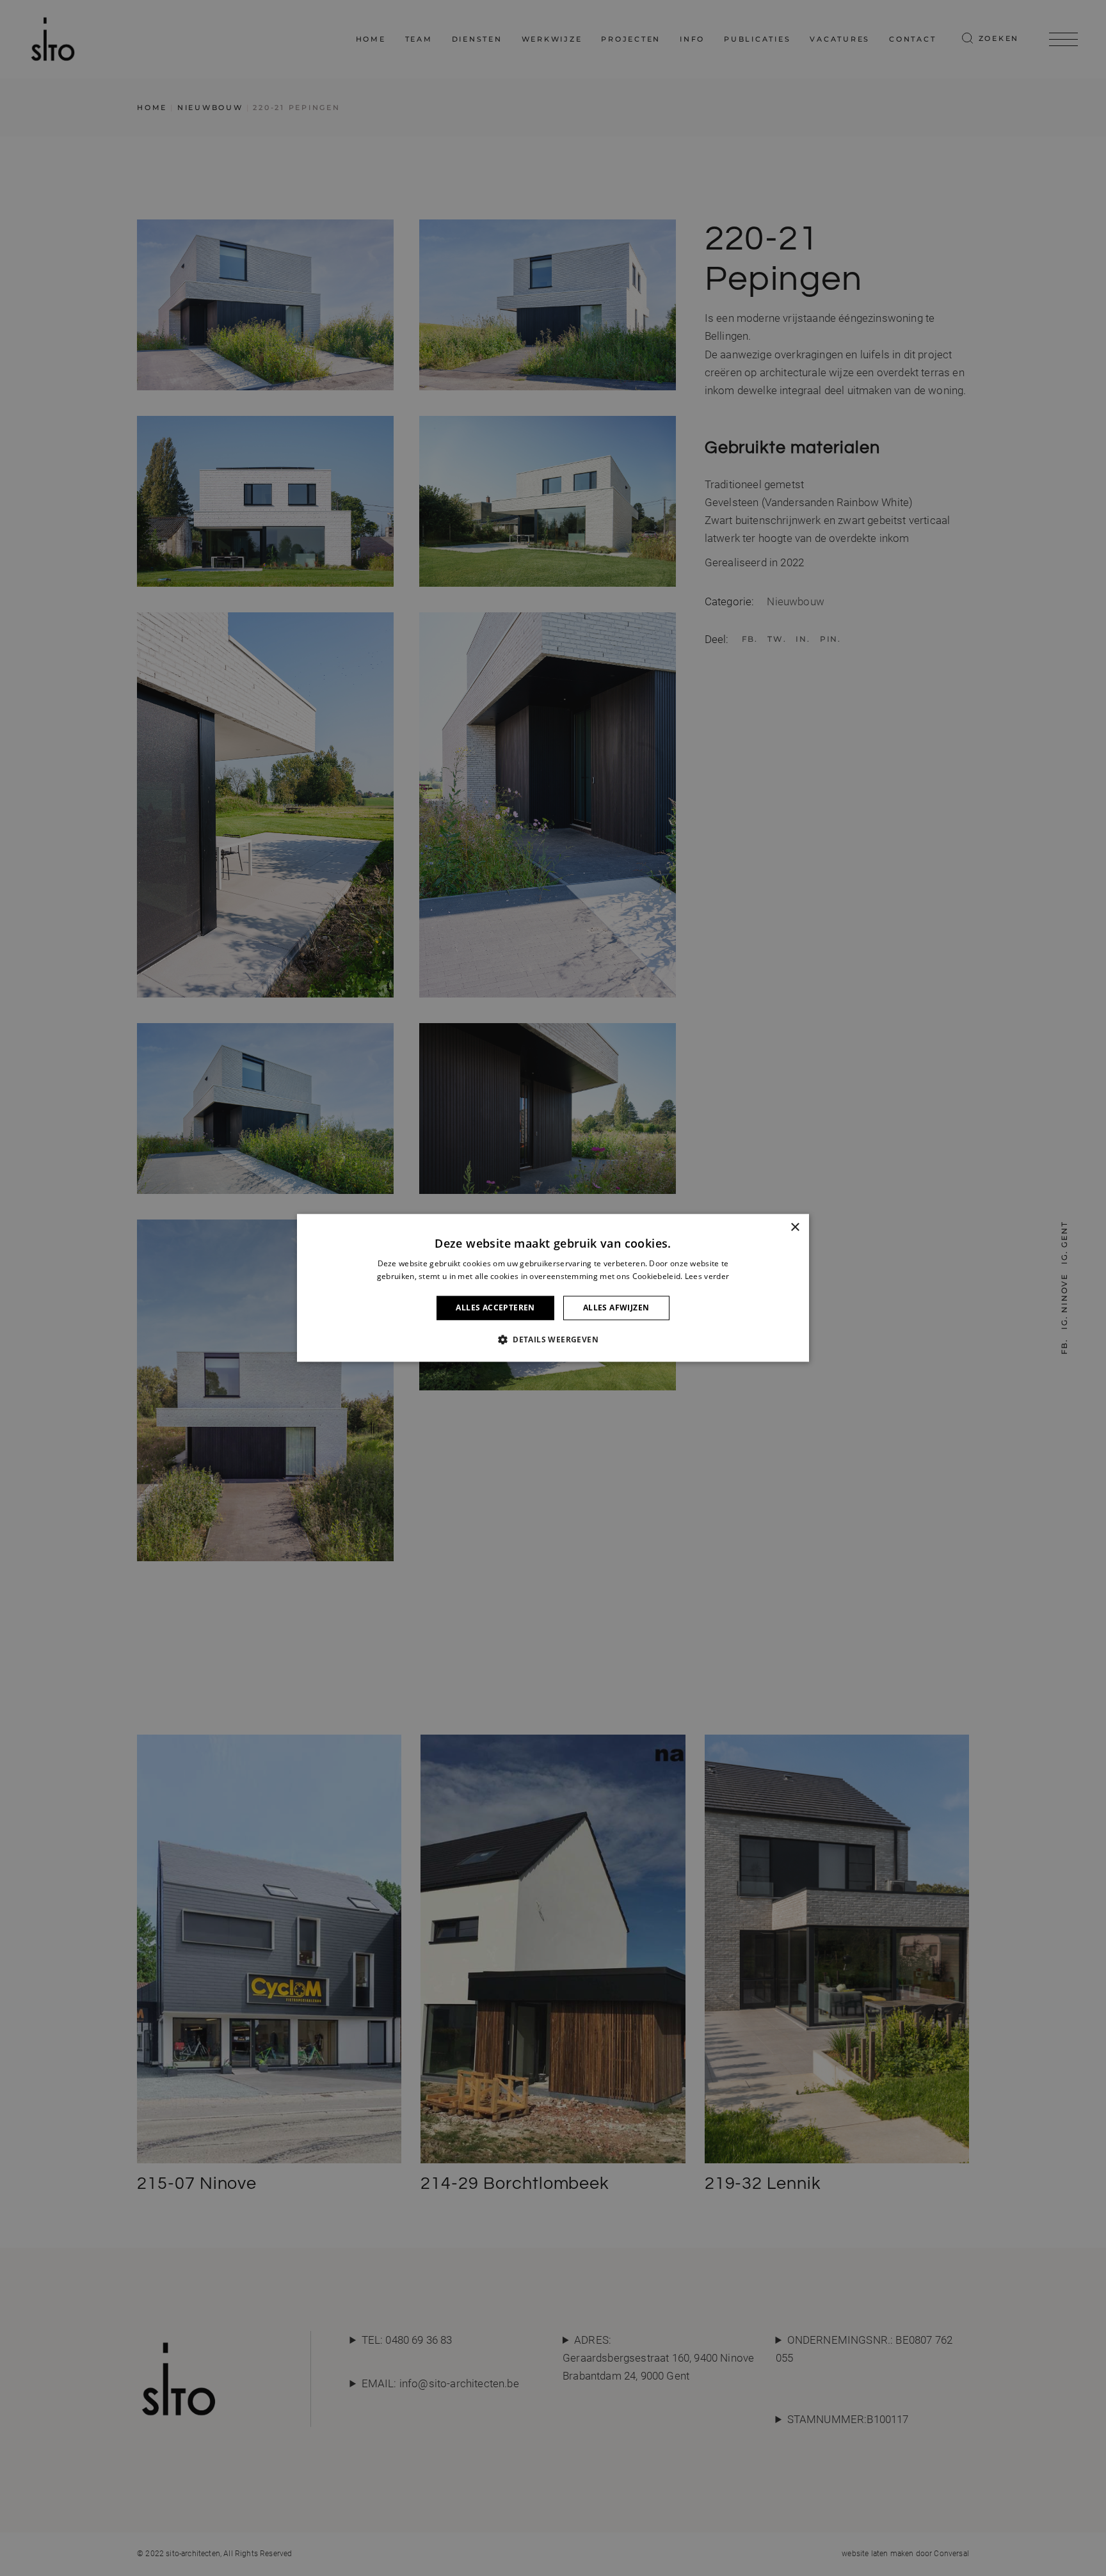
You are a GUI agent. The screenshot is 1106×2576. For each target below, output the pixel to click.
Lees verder (707, 1277)
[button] (553, 1340)
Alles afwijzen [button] (616, 1308)
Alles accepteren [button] (495, 1308)
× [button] (795, 1228)
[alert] (553, 1288)
